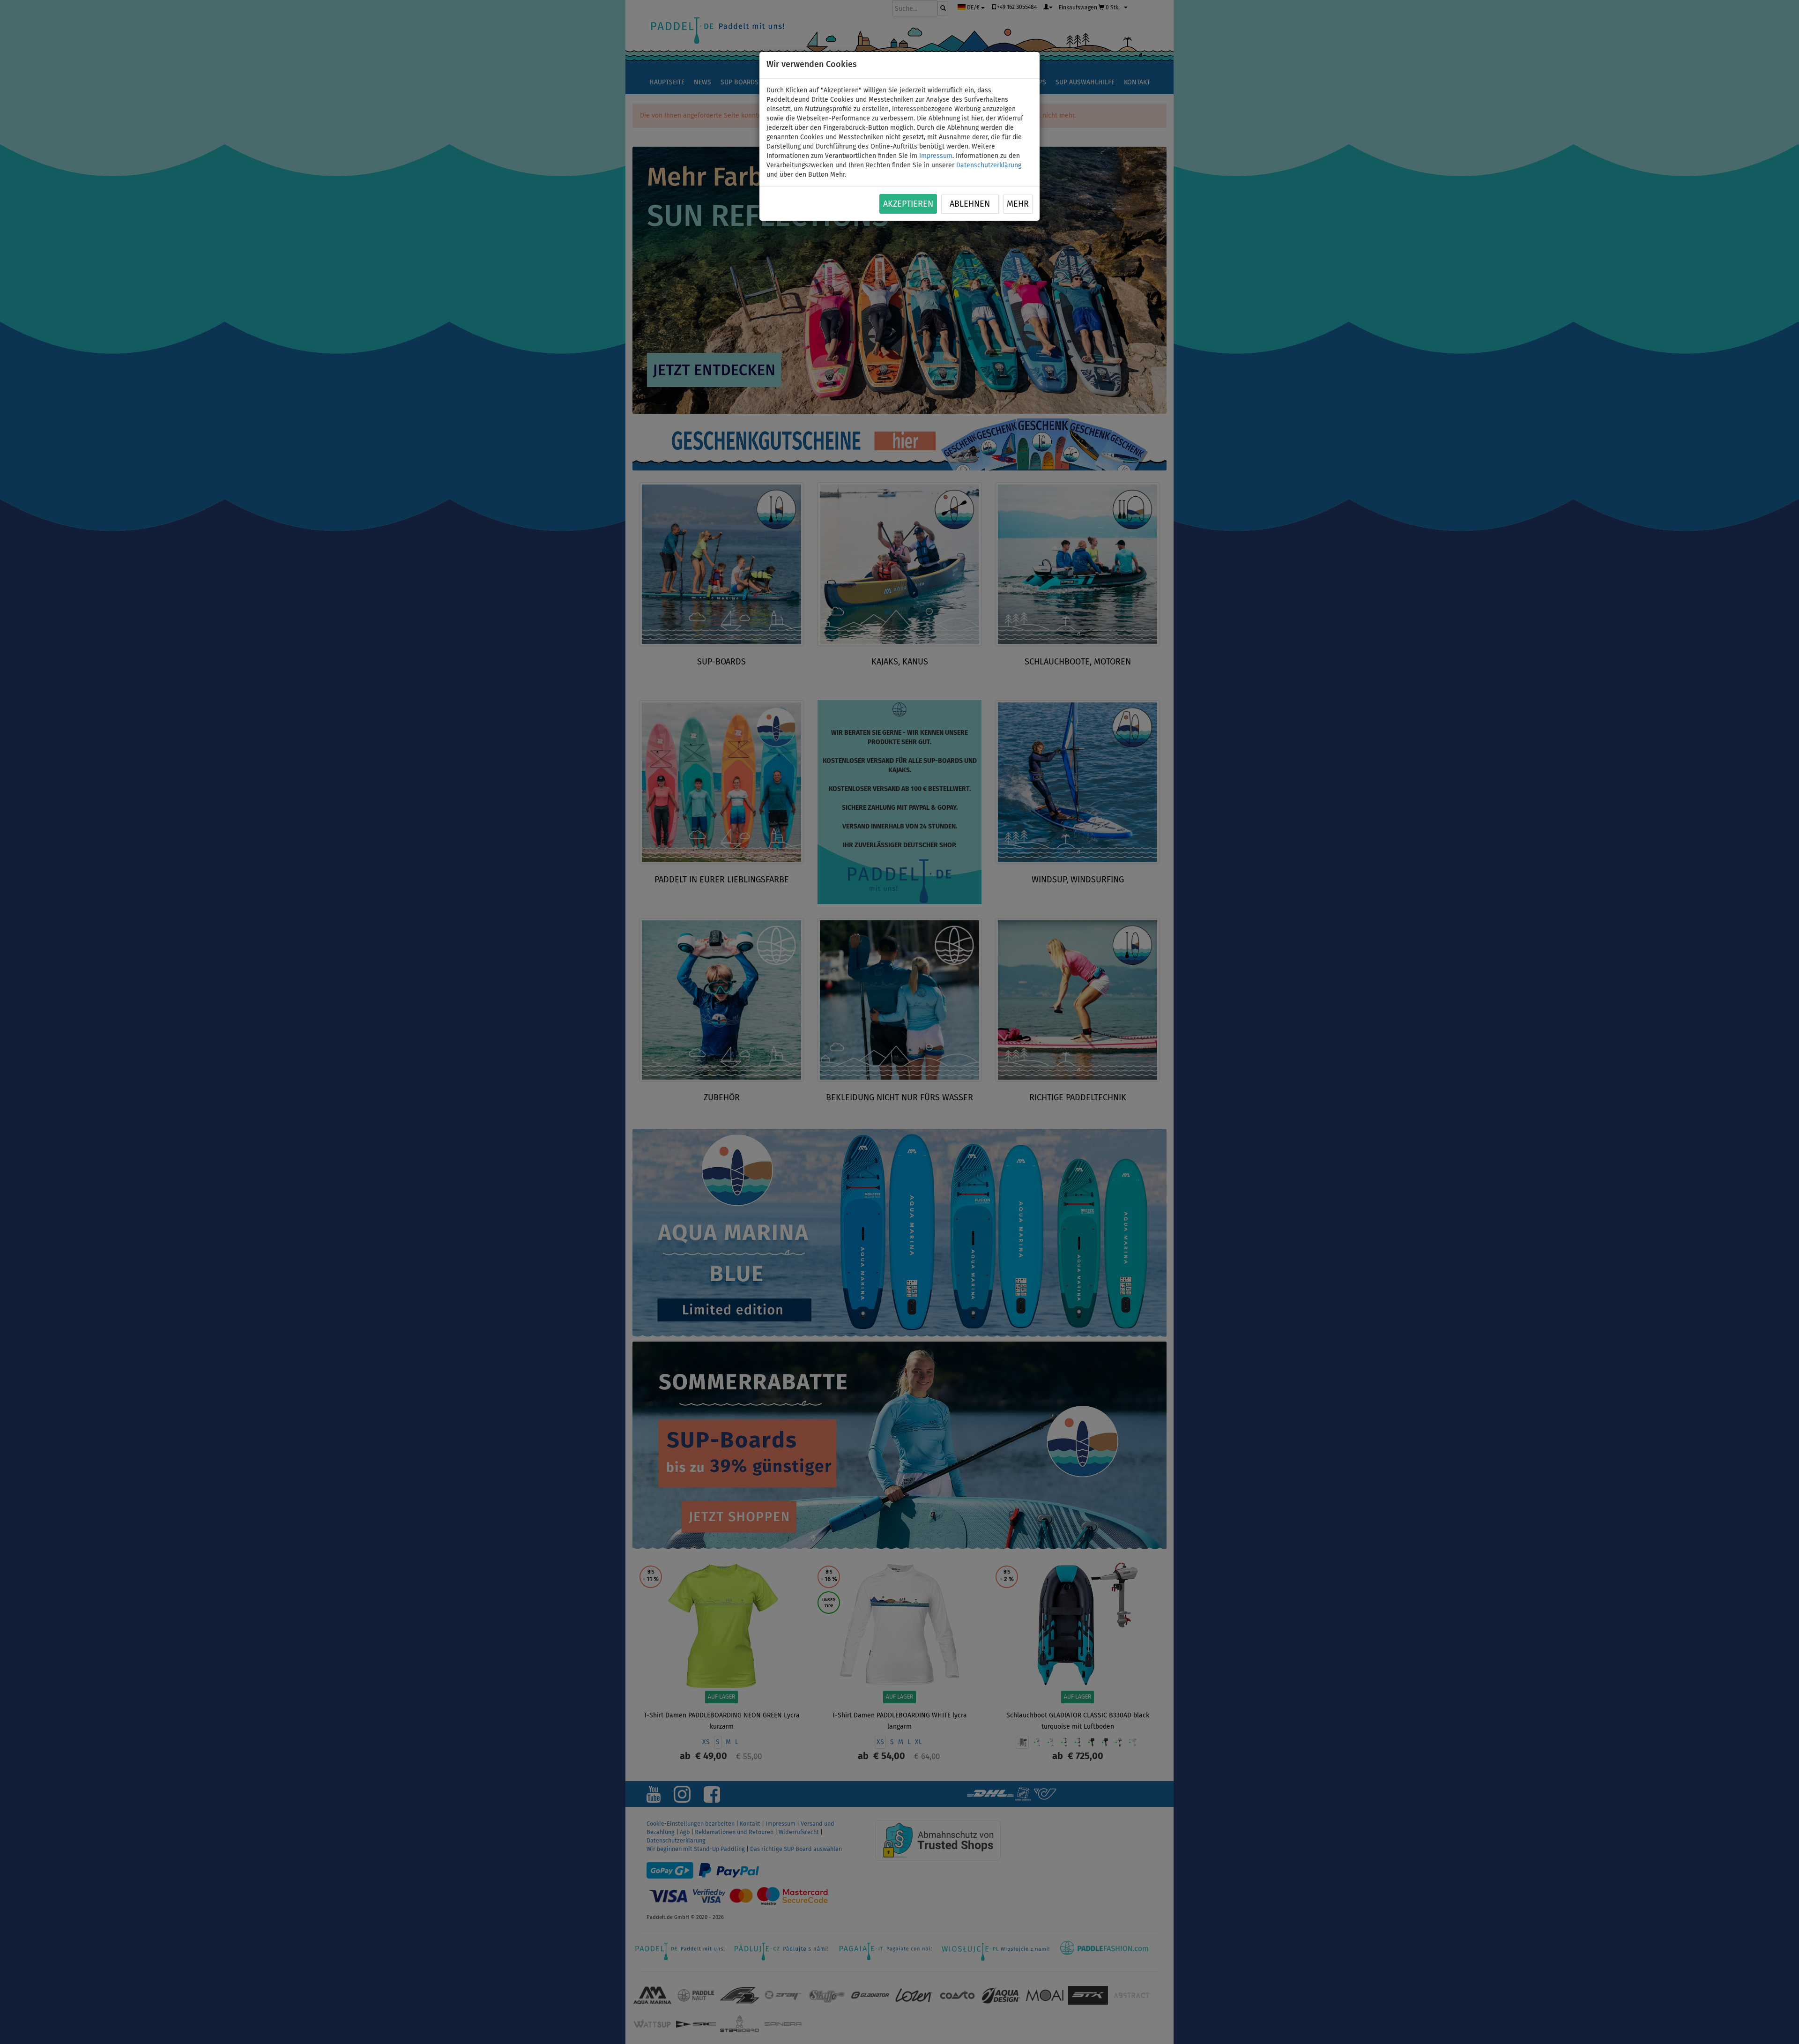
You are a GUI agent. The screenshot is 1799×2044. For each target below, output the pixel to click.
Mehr (1018, 204)
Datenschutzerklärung (989, 165)
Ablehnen (970, 204)
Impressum (936, 156)
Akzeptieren (908, 204)
